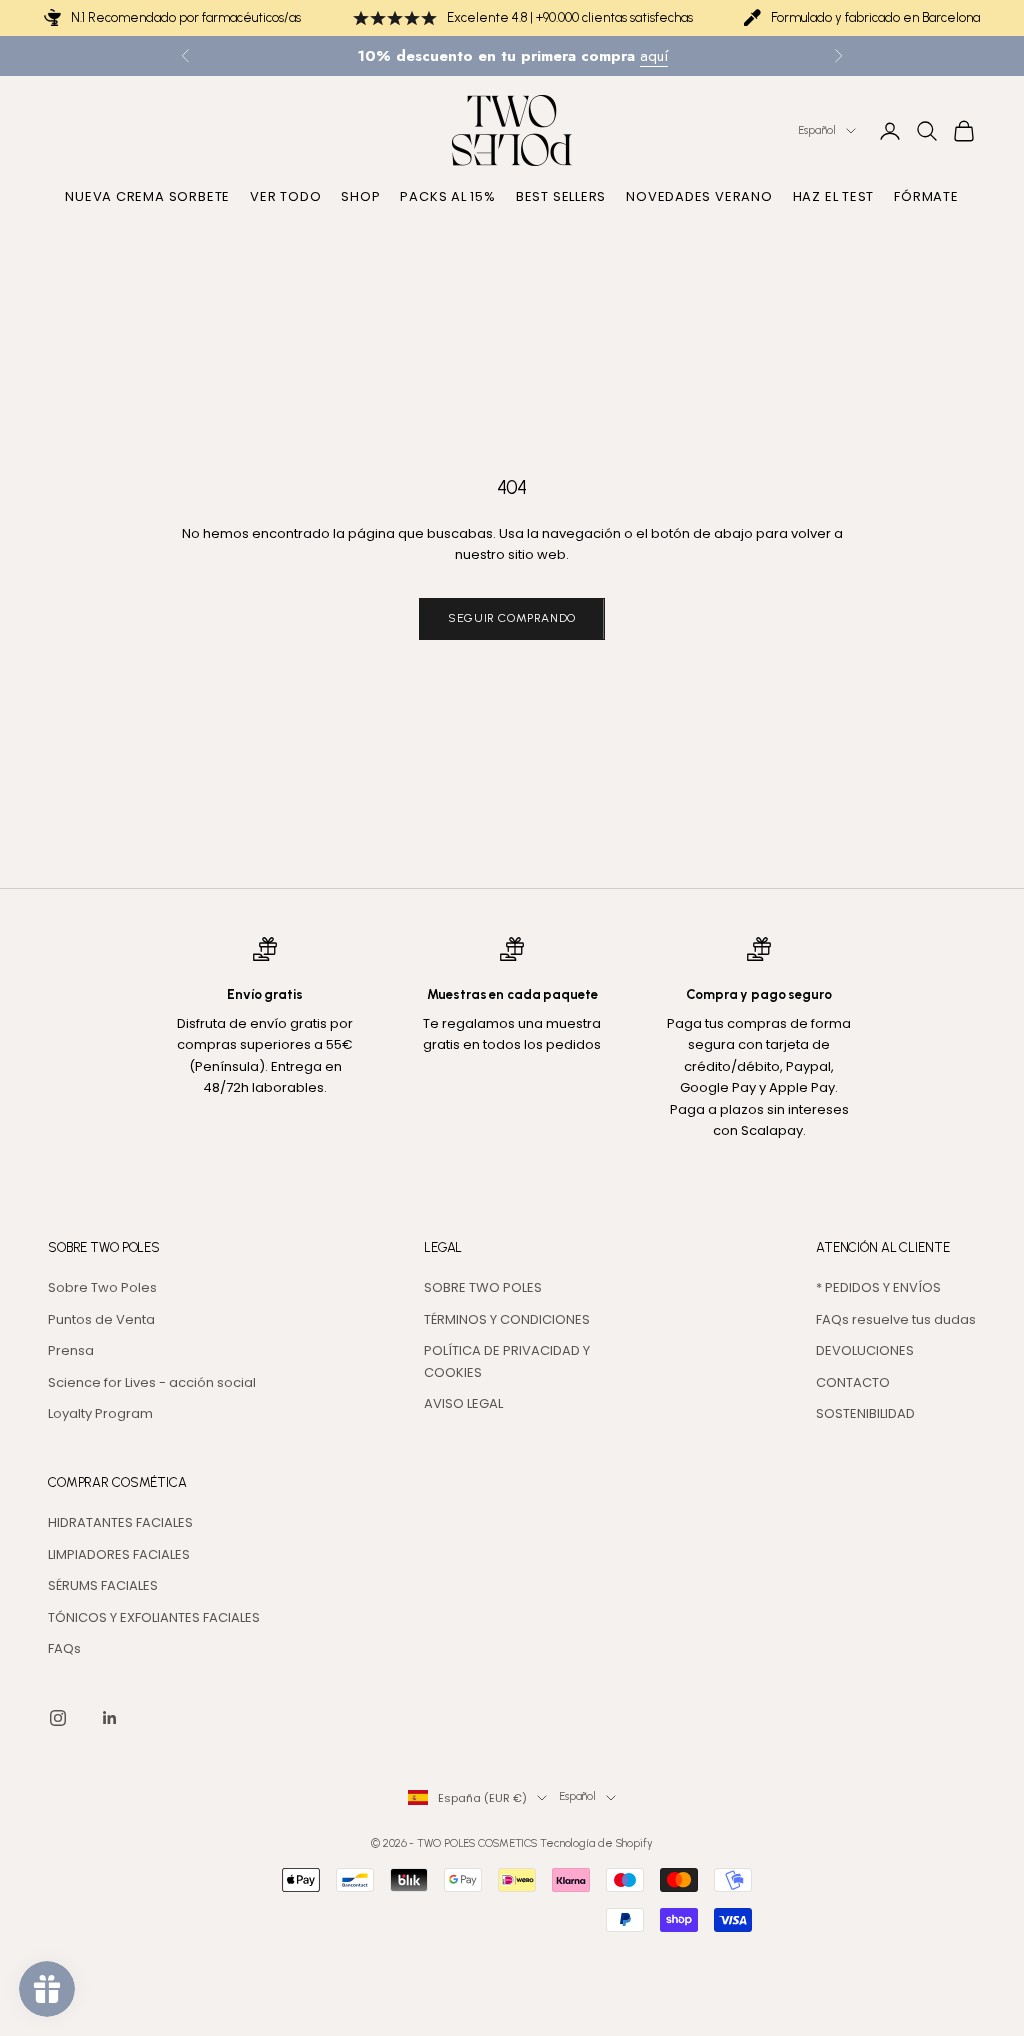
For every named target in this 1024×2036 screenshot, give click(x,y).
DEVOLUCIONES (865, 1350)
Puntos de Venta (101, 1319)
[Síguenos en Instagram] (58, 1718)
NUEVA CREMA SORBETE (147, 196)
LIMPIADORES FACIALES (119, 1554)
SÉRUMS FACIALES (103, 1585)
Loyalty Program (100, 1413)
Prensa (71, 1350)
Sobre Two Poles (102, 1287)
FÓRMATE (926, 196)
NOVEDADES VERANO (699, 196)
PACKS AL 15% (447, 196)
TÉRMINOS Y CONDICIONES (507, 1319)
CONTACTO (853, 1382)
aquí (654, 56)
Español (816, 130)
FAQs (64, 1648)
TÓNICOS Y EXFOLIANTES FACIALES (154, 1617)
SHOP (360, 196)
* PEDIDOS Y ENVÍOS (878, 1287)
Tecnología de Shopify (596, 1843)
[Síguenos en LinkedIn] (110, 1718)
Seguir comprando (512, 618)
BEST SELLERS (561, 196)
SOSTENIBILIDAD (865, 1413)
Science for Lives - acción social (152, 1382)
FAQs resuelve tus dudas (896, 1319)
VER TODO (285, 196)
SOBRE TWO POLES (483, 1287)
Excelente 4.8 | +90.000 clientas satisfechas (570, 17)
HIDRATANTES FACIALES (120, 1522)
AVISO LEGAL (463, 1403)
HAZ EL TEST (834, 196)
